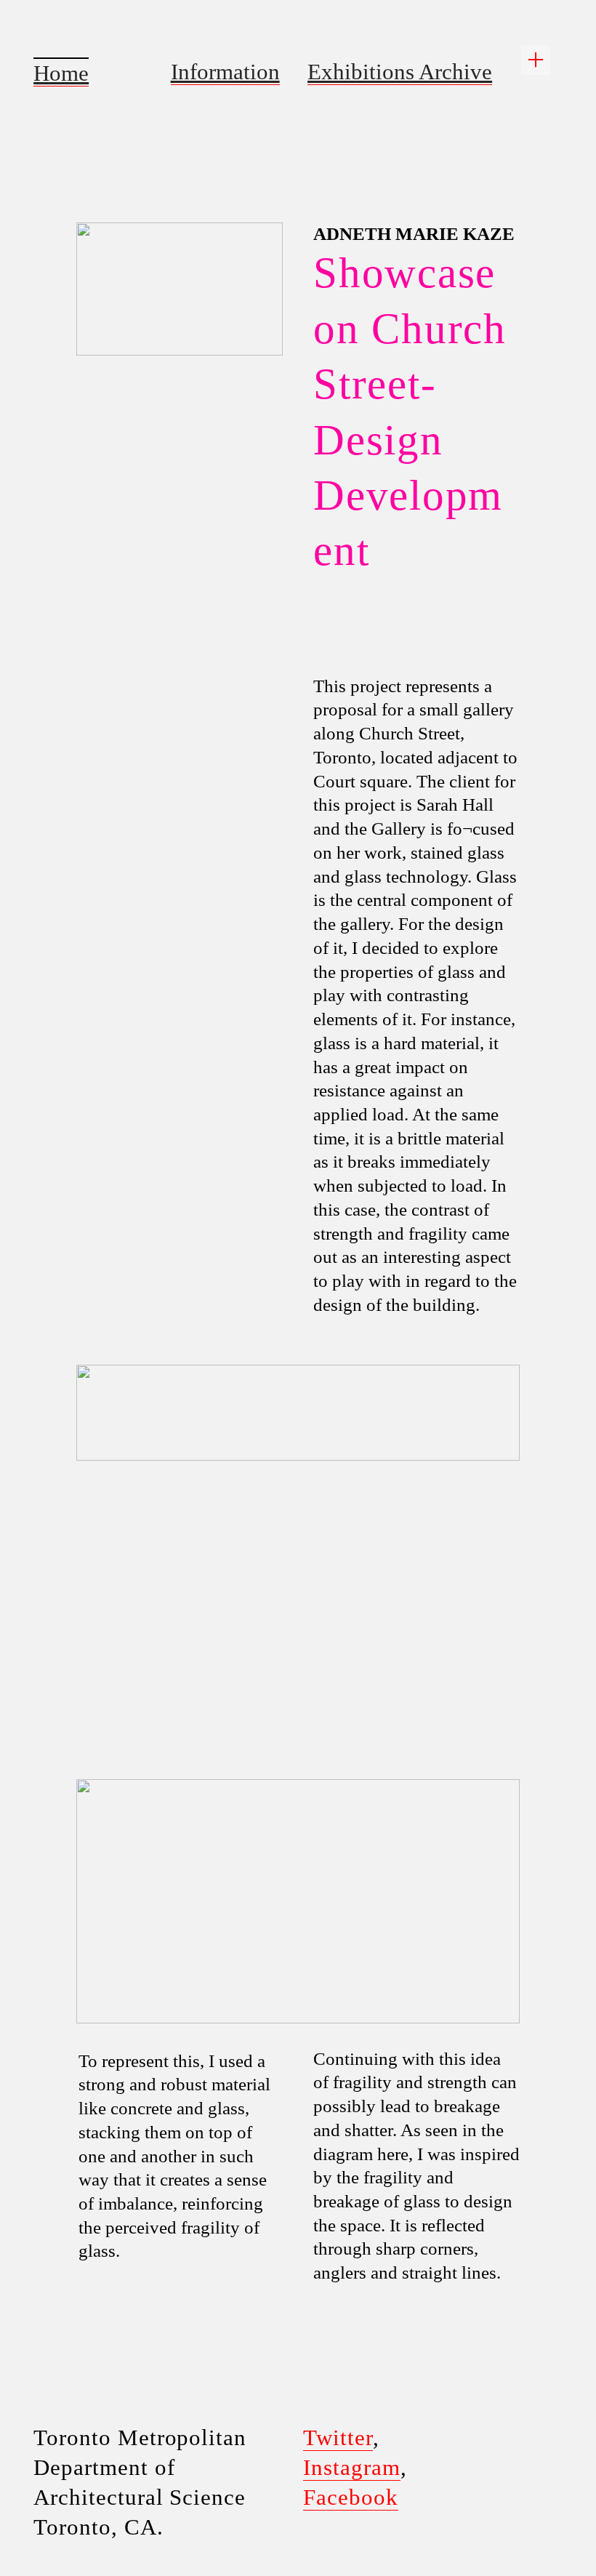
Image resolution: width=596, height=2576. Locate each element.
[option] (298, 1620)
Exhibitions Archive (400, 72)
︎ (536, 60)
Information (225, 72)
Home (61, 73)
